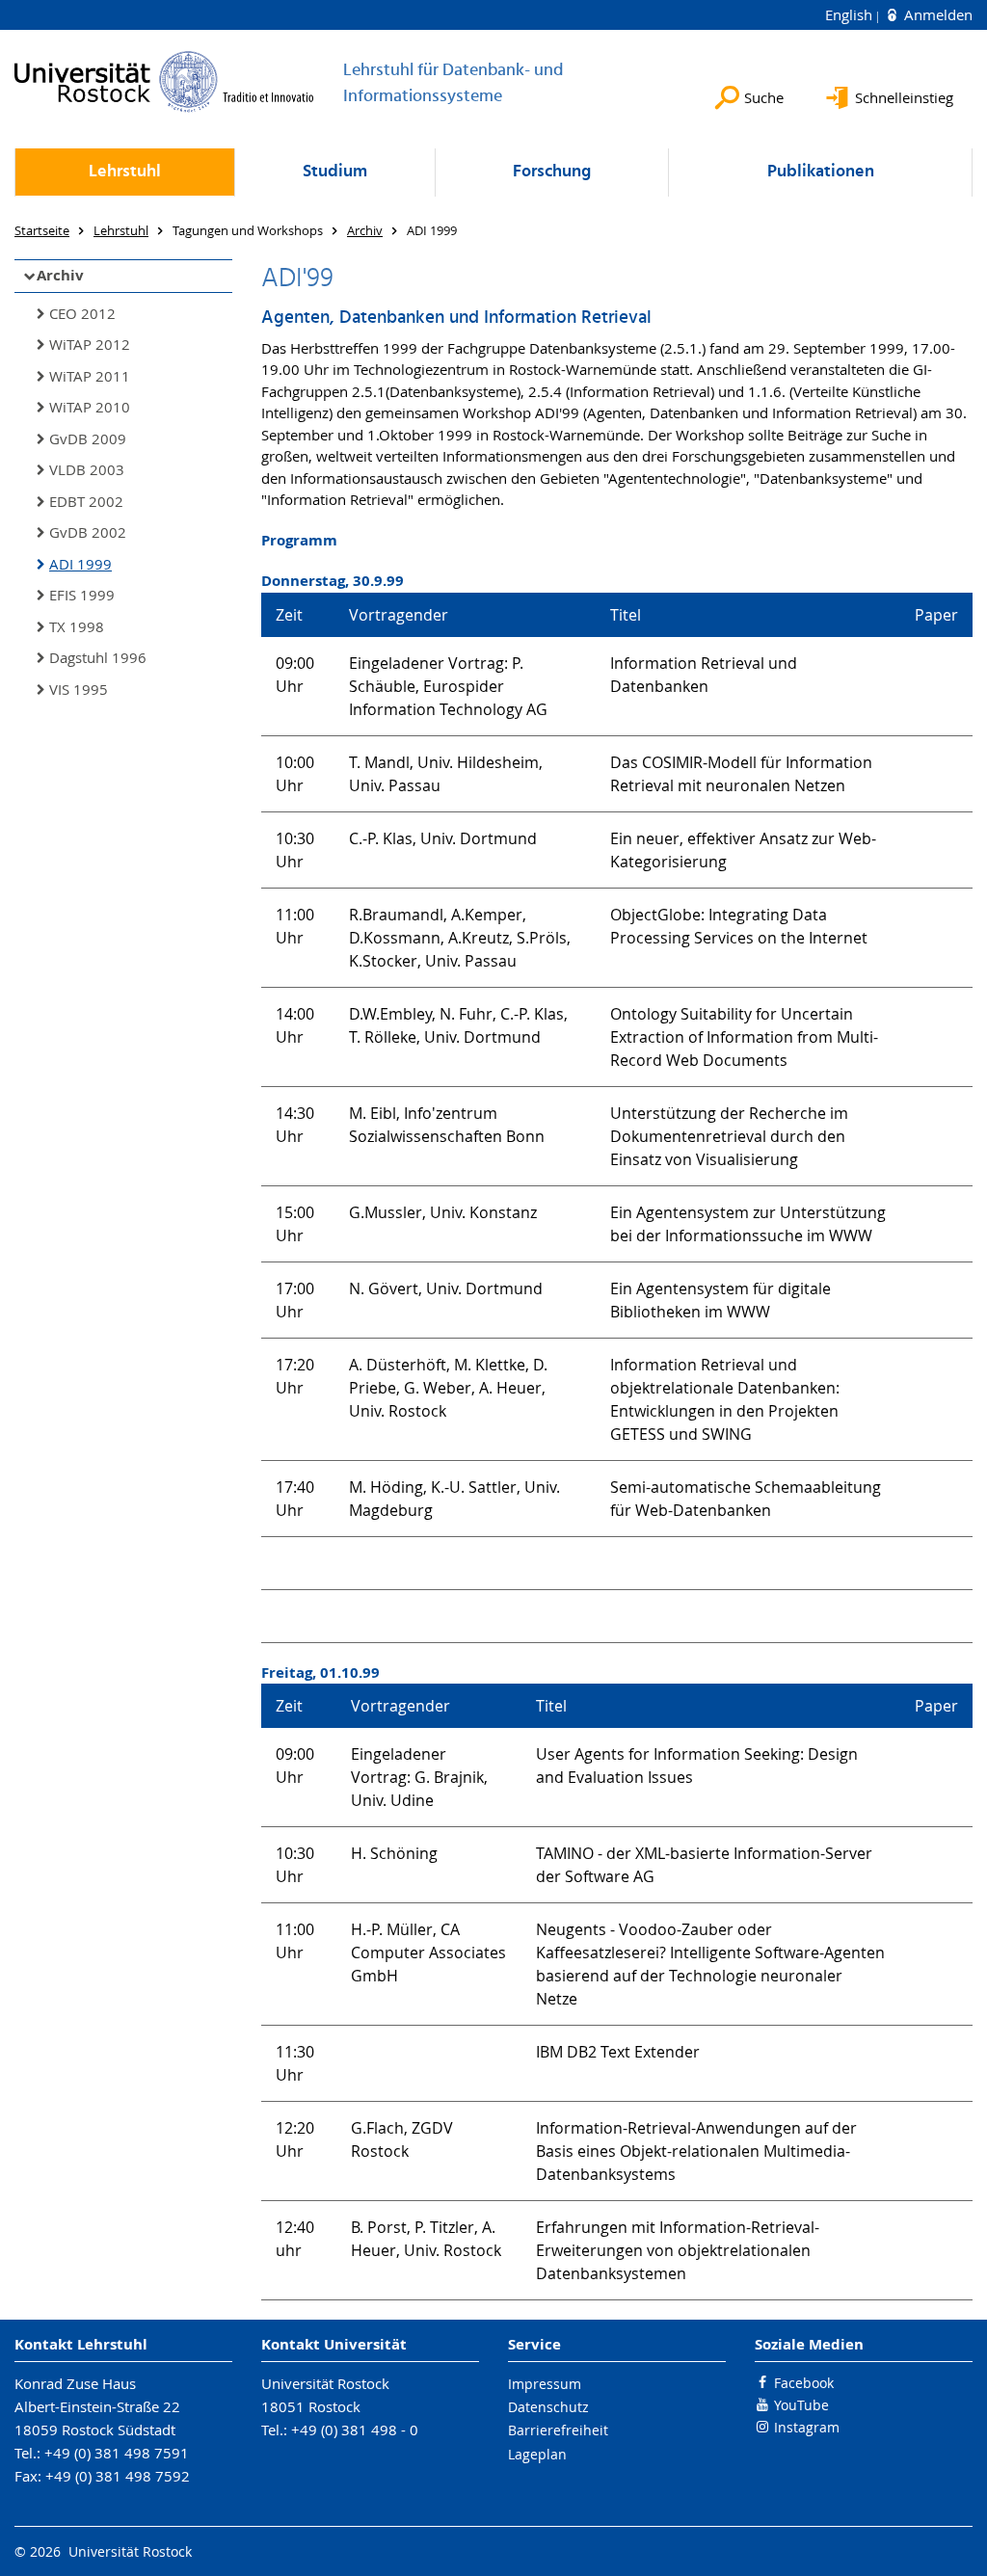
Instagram (807, 2427)
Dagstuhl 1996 (98, 657)
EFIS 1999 (82, 595)
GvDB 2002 (88, 532)
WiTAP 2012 (90, 344)
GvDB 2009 (88, 438)
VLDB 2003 (87, 469)
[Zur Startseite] (164, 81)
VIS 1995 (79, 689)
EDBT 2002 (86, 501)
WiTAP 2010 (90, 407)
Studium (335, 172)
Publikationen (821, 172)
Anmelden (936, 14)
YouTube (801, 2405)
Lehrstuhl (125, 172)
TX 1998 (77, 626)
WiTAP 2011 (90, 376)
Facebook (804, 2383)
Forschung (552, 172)
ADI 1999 (80, 564)
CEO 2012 (82, 313)
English (851, 14)
